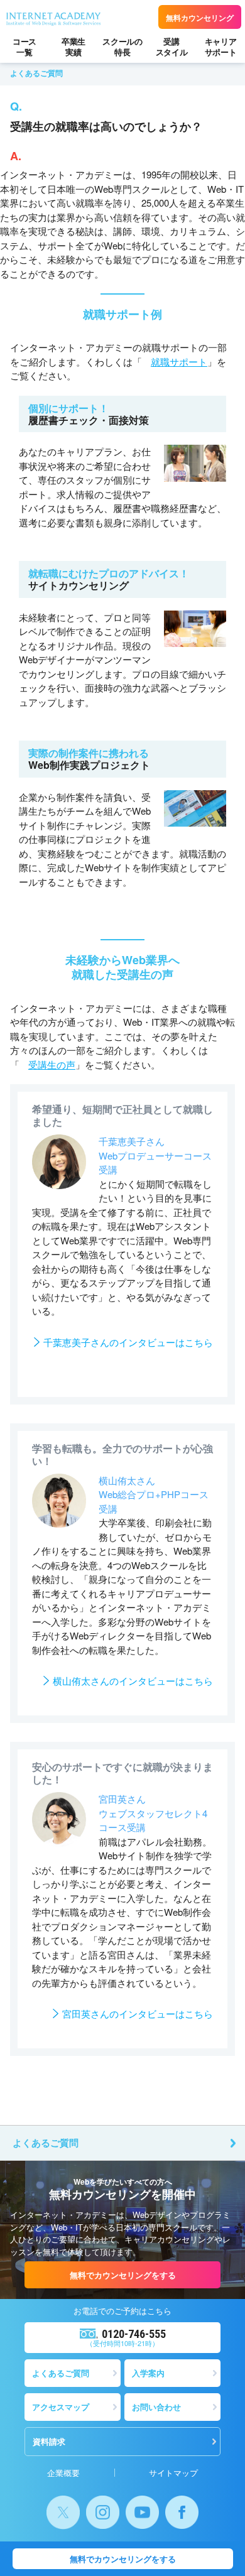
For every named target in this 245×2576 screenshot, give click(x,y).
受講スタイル (172, 46)
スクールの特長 (122, 46)
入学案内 (148, 2373)
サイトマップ (173, 2473)
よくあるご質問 (46, 2143)
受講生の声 (52, 1064)
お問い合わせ (156, 2407)
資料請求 (49, 2441)
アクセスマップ (61, 2407)
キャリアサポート (221, 46)
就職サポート (179, 361)
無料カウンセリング (200, 18)
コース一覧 (24, 46)
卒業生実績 (73, 46)
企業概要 (63, 2473)
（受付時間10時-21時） (126, 2338)
